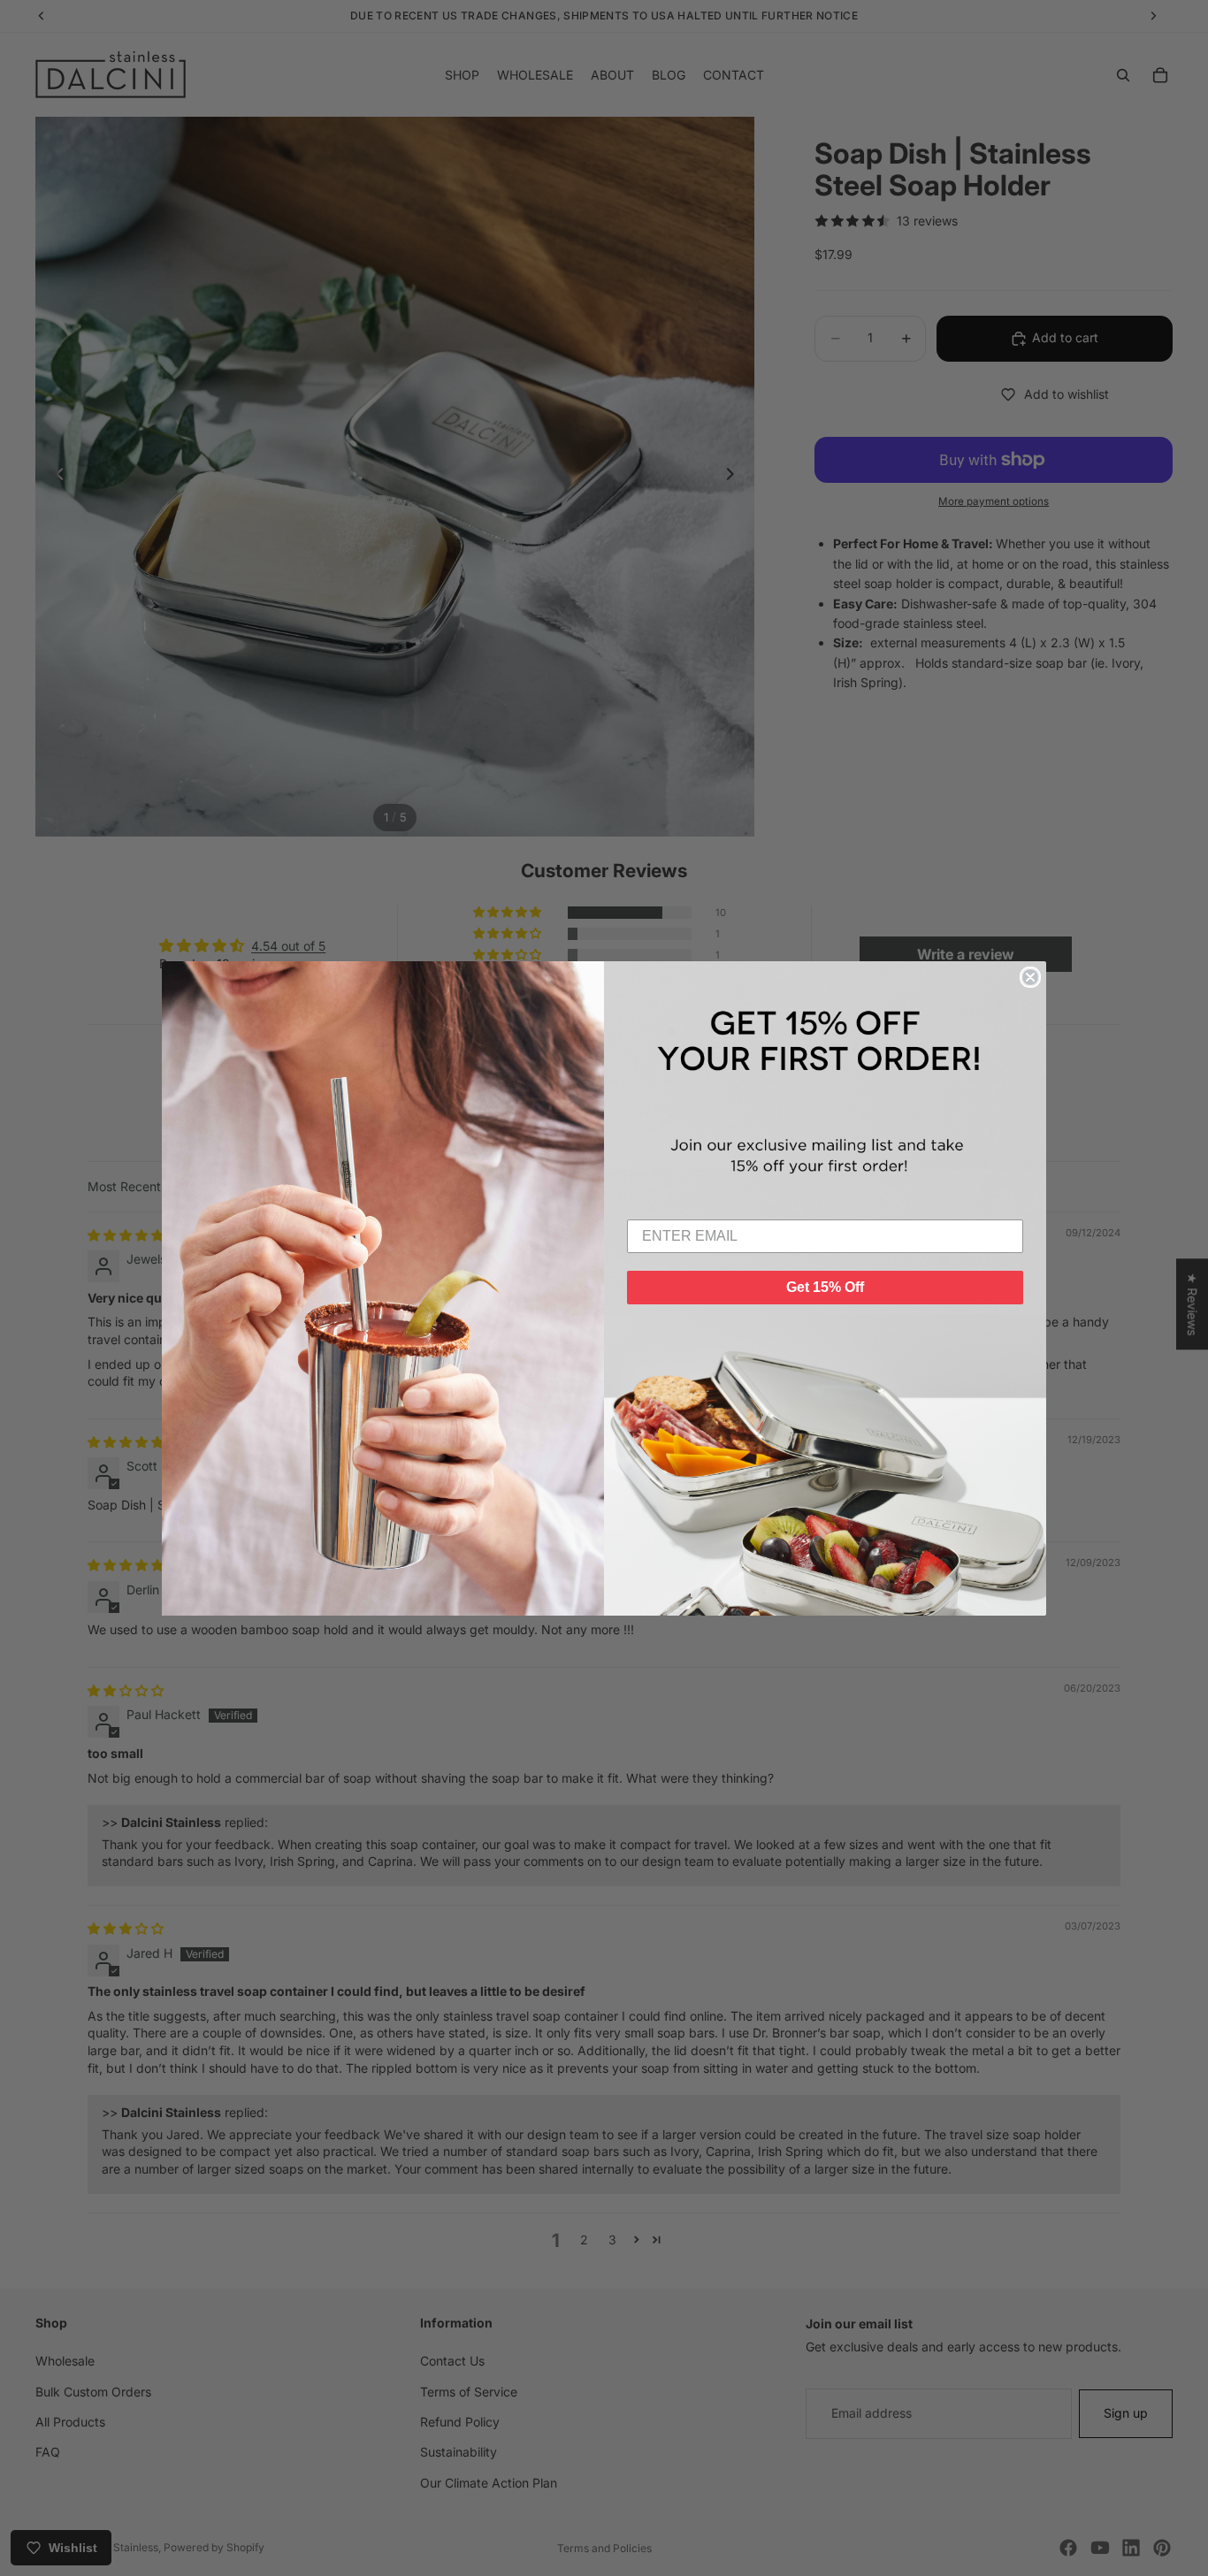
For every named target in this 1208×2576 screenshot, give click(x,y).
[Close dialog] (1030, 977)
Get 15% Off (825, 1287)
